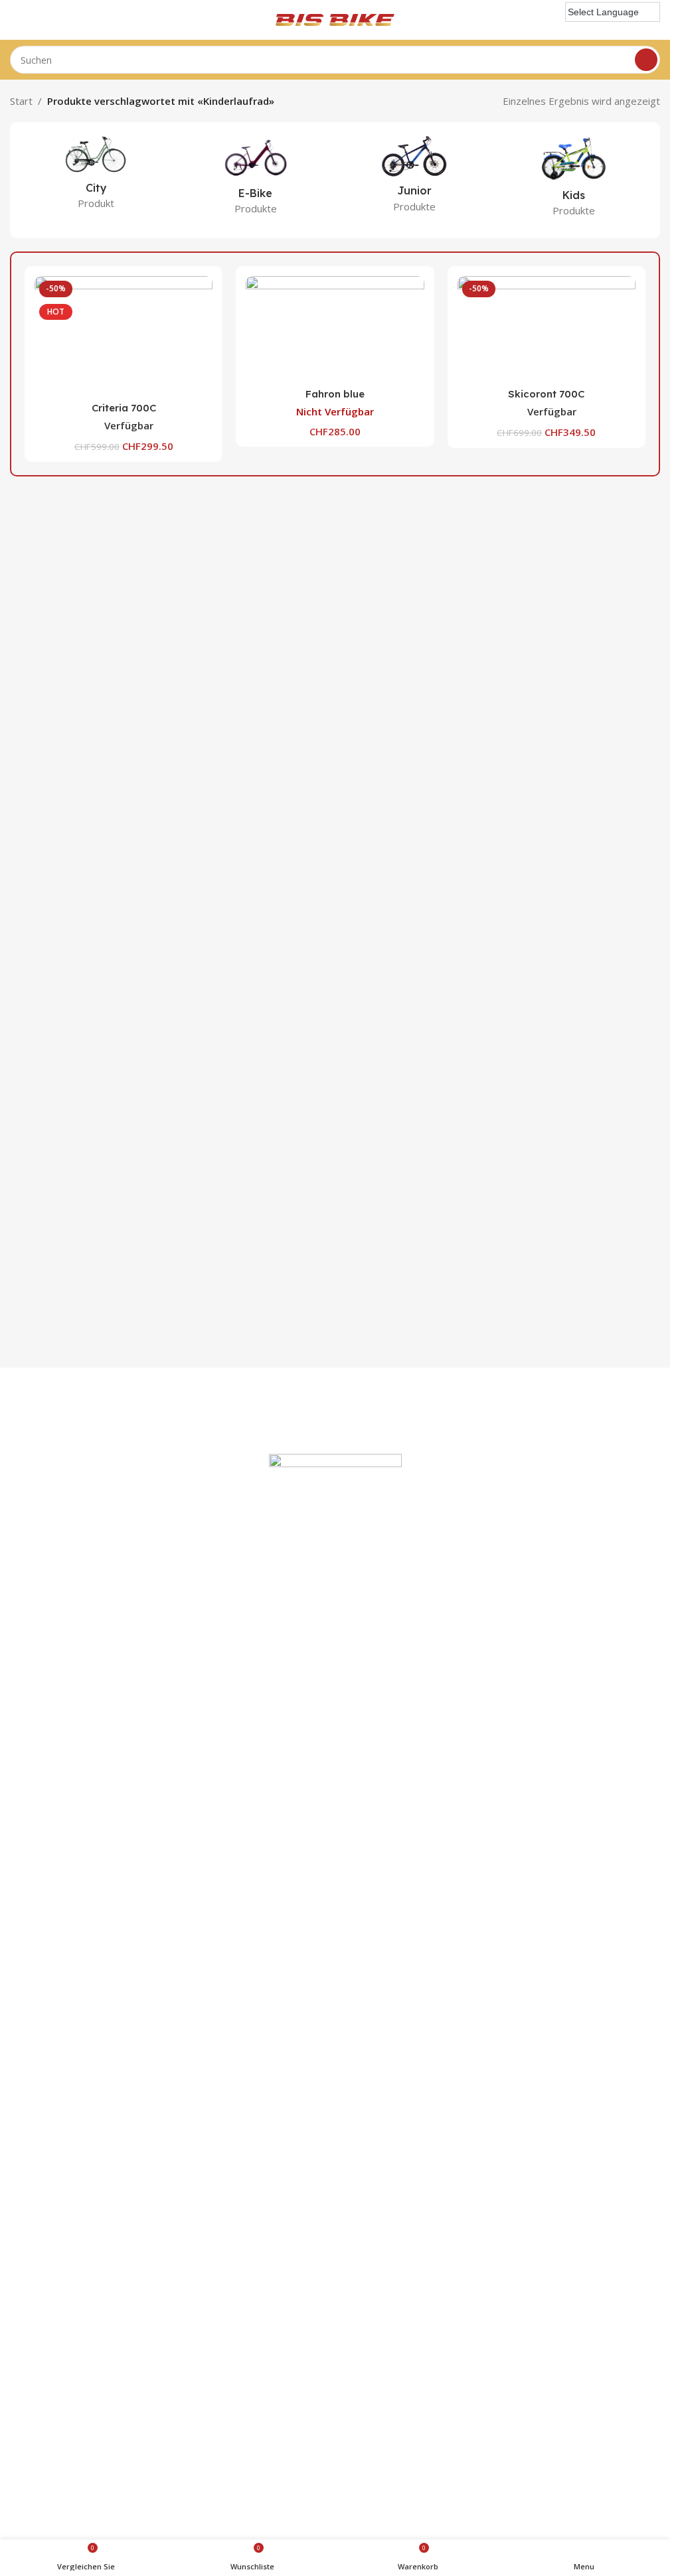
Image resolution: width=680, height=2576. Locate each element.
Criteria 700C (124, 408)
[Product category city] (96, 177)
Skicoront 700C (546, 394)
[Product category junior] (415, 178)
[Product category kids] (574, 180)
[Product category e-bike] (256, 179)
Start (21, 101)
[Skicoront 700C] (547, 328)
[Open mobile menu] (15, 20)
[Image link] (335, 1950)
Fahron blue (335, 394)
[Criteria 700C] (124, 335)
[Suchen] (646, 60)
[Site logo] (335, 19)
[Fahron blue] (335, 328)
